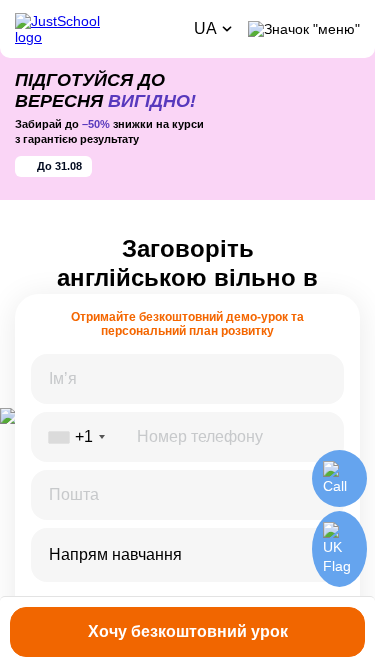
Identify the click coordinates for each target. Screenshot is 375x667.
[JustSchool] (96, 29)
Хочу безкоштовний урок (188, 631)
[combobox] (187, 555)
